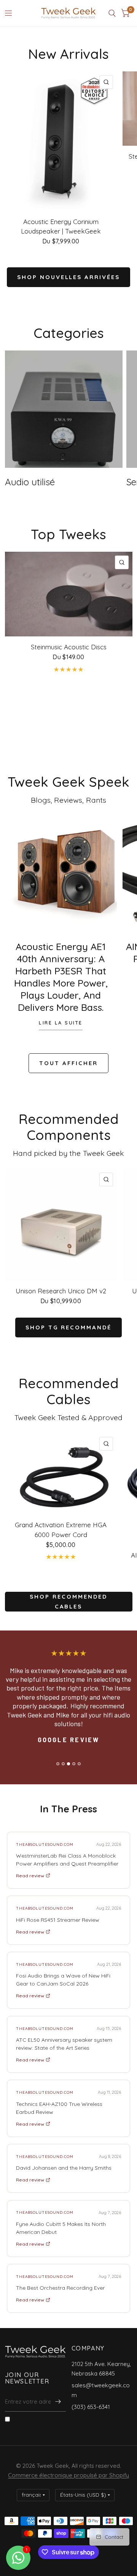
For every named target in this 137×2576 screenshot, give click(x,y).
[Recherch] (112, 13)
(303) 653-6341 (91, 2407)
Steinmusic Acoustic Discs (69, 647)
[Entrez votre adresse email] (58, 2402)
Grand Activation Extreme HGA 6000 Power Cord (61, 1530)
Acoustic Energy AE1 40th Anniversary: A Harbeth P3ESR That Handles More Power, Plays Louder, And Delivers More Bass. (61, 977)
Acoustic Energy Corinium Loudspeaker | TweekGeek (61, 227)
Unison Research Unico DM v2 (61, 1291)
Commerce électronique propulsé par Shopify (68, 2475)
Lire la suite (61, 1023)
